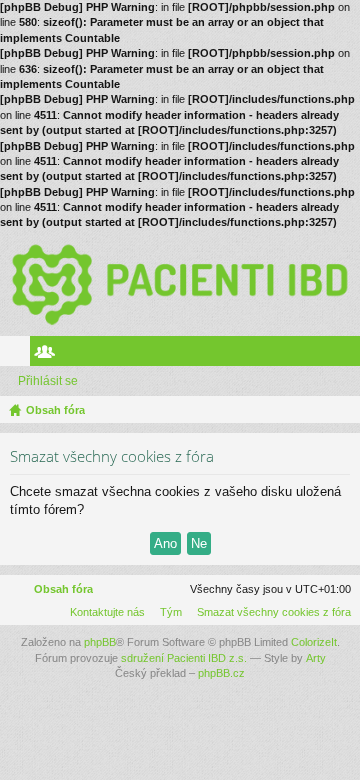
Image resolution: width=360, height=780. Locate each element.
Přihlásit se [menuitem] (349, 355)
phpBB (100, 642)
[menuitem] (270, 612)
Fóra (19, 355)
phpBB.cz (221, 673)
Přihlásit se (48, 381)
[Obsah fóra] (180, 283)
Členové (49, 355)
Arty (316, 658)
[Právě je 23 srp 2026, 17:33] (341, 410)
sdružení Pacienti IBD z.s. (184, 658)
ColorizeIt (314, 642)
